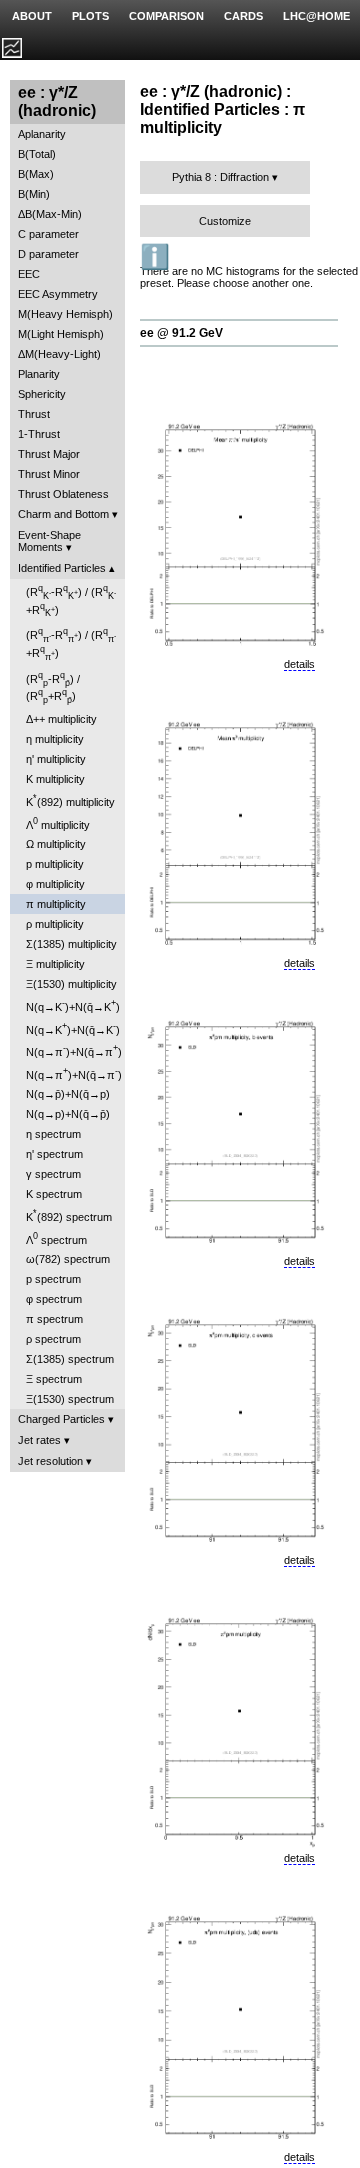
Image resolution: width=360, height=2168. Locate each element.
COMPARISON (166, 16)
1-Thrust (39, 434)
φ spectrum (54, 1299)
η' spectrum (54, 1154)
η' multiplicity (56, 759)
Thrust (34, 414)
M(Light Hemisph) (61, 334)
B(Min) (34, 194)
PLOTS (90, 16)
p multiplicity (55, 864)
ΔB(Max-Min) (50, 214)
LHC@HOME (316, 16)
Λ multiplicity (58, 823)
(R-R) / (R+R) (71, 600)
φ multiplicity (55, 884)
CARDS (243, 16)
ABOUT (32, 16)
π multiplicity (56, 904)
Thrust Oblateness (63, 494)
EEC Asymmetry (58, 294)
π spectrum (54, 1319)
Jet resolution (50, 1461)
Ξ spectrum (54, 1379)
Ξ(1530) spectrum (70, 1399)
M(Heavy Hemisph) (65, 314)
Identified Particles (62, 568)
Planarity (39, 374)
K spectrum (54, 1194)
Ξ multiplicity (55, 964)
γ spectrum (53, 1174)
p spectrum (53, 1279)
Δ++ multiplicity (61, 719)
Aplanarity (42, 134)
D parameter (48, 254)
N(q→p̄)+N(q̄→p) (68, 1094)
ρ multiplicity (55, 924)
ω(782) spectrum (68, 1259)
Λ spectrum (56, 1238)
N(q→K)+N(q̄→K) (73, 1005)
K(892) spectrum (69, 1215)
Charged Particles (61, 1419)
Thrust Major (49, 454)
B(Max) (36, 174)
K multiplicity (55, 779)
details (299, 664)
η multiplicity (55, 739)
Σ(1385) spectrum (70, 1359)
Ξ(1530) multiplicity (71, 984)
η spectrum (53, 1134)
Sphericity (42, 394)
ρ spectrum (53, 1339)
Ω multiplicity (56, 844)
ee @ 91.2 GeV (181, 333)
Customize (225, 221)
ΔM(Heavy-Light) (59, 354)
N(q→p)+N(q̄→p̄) (68, 1114)
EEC (29, 274)
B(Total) (37, 154)
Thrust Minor (49, 474)
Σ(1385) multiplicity (71, 944)
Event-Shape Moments (49, 541)
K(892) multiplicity (70, 800)
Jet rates (39, 1440)
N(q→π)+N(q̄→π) (74, 1050)
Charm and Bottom (63, 514)
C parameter (48, 234)
